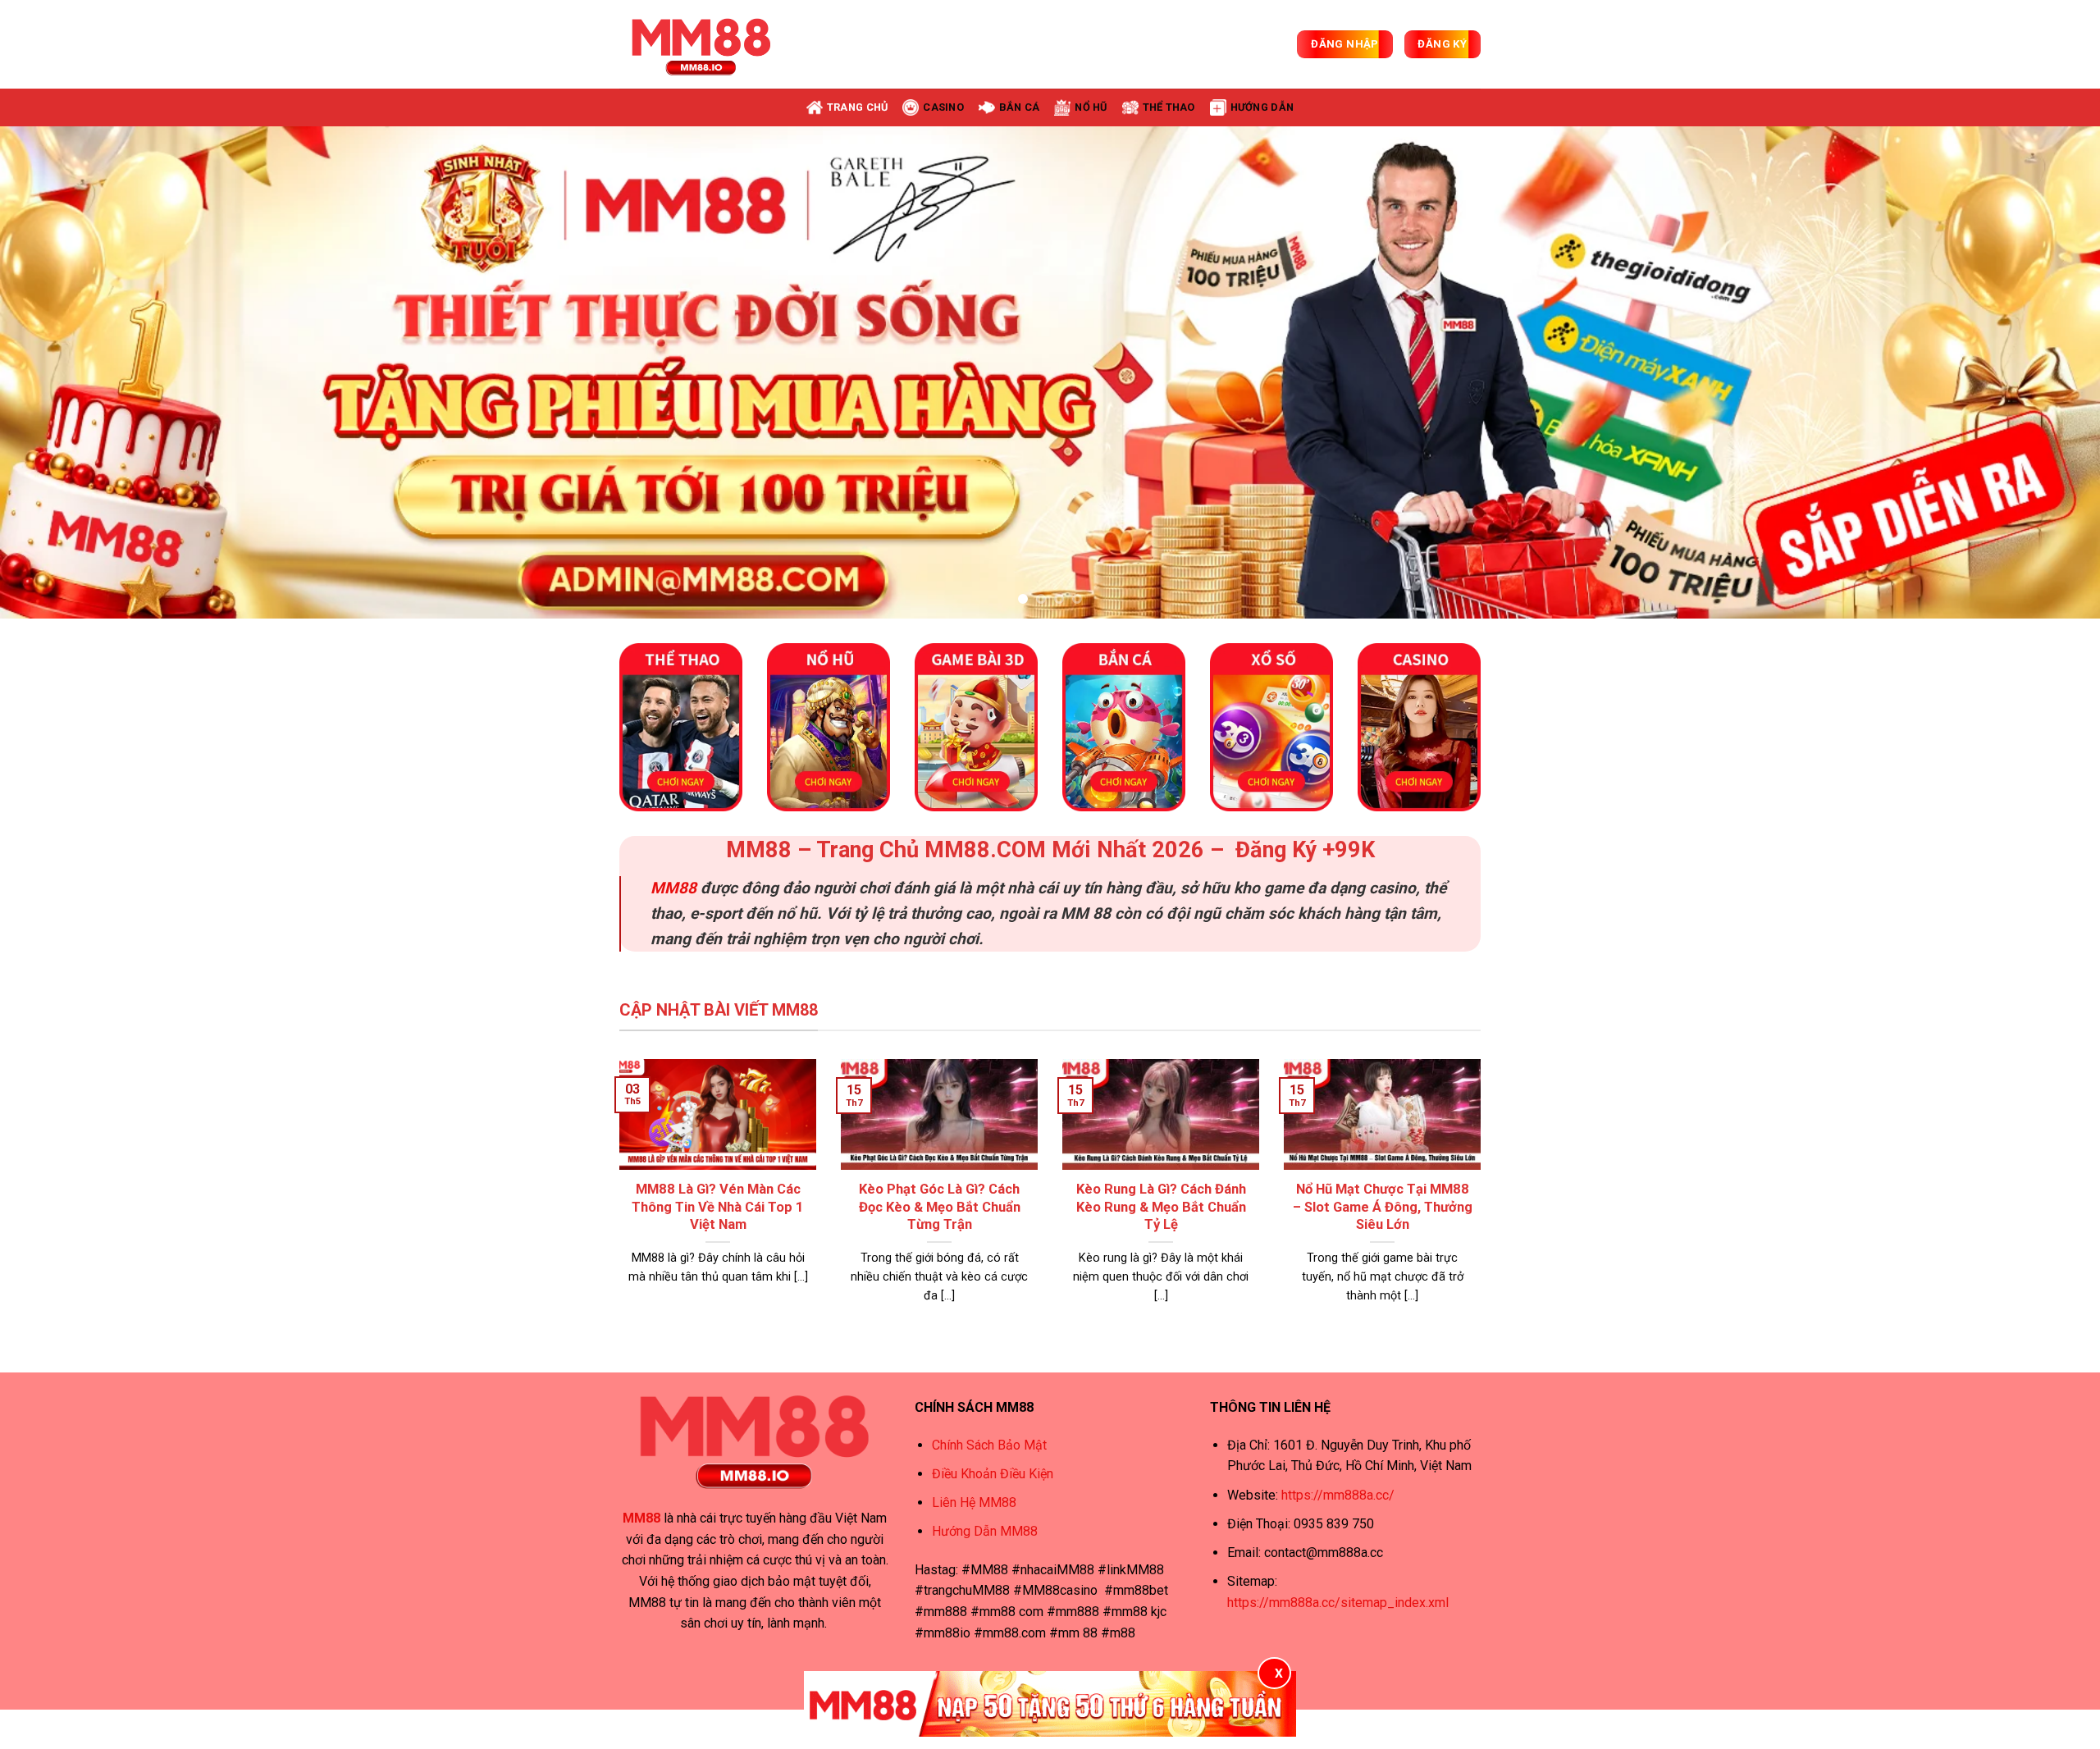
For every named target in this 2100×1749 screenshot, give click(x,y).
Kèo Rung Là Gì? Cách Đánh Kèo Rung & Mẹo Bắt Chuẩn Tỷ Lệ (1161, 1207)
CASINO (943, 107)
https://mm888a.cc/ (1338, 1495)
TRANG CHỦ (857, 107)
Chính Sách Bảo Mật (989, 1445)
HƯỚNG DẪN (1262, 107)
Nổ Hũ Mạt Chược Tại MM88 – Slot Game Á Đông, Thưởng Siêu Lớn (1383, 1207)
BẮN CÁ (1020, 107)
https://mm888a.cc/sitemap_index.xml (1338, 1603)
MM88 (673, 888)
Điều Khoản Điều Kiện (993, 1474)
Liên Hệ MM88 (974, 1502)
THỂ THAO (1169, 107)
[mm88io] (701, 44)
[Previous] (62, 372)
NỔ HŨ (1091, 107)
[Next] (2038, 372)
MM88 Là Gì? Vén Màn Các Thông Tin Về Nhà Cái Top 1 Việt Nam (718, 1207)
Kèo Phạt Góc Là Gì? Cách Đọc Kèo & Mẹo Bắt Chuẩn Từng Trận (940, 1207)
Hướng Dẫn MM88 (985, 1531)
